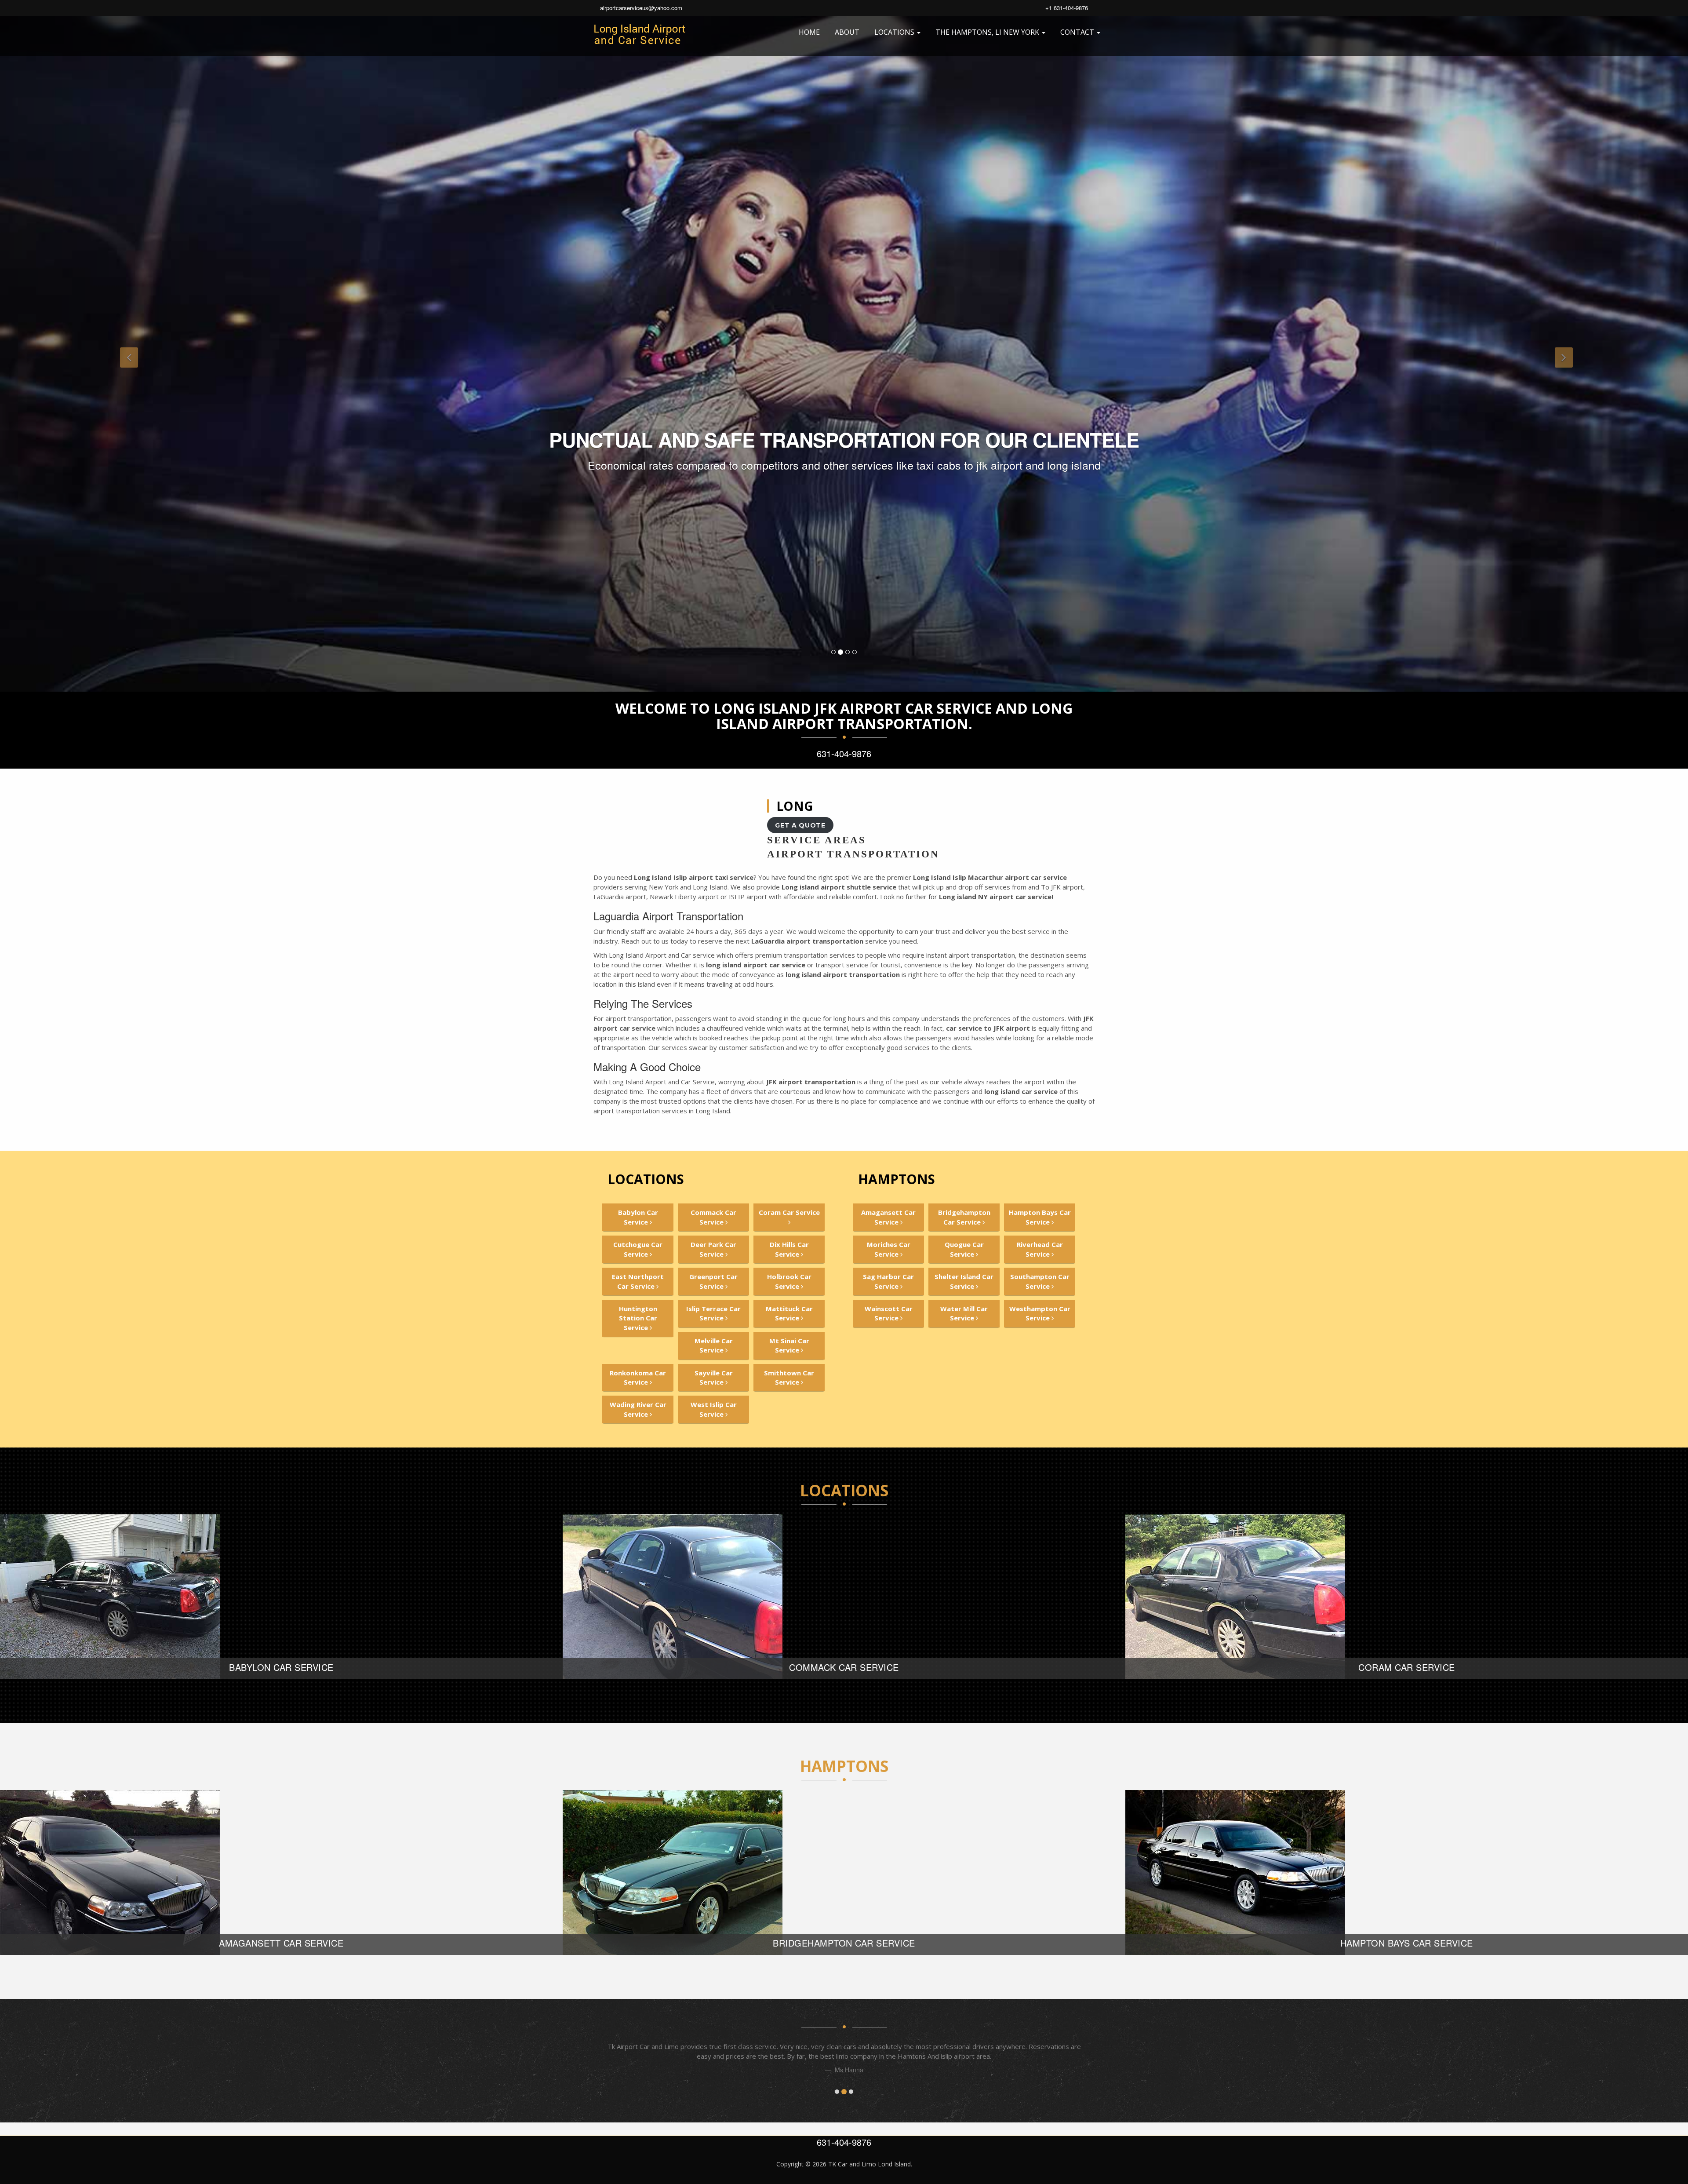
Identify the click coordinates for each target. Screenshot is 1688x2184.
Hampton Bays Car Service (1040, 1217)
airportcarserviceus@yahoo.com (641, 8)
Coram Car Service (789, 1212)
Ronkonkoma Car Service (638, 1377)
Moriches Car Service (889, 1249)
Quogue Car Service (964, 1249)
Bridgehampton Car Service (964, 1217)
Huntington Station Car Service (638, 1318)
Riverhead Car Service (1040, 1249)
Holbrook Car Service (789, 1281)
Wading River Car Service (638, 1409)
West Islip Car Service (714, 1409)
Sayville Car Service (714, 1377)
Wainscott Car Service (889, 1313)
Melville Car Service (714, 1345)
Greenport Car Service (713, 1281)
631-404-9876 (844, 753)
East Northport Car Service (638, 1281)
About (847, 32)
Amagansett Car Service (888, 1217)
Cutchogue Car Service (638, 1249)
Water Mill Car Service (964, 1313)
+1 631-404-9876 (1067, 8)
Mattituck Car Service (789, 1313)
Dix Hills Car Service (789, 1249)
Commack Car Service (713, 1217)
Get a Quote (800, 825)
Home (809, 32)
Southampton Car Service (1040, 1281)
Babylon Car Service (638, 1217)
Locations (895, 32)
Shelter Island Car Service (964, 1281)
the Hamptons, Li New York (988, 32)
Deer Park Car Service (713, 1249)
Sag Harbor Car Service (888, 1281)
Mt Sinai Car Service (789, 1345)
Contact (1078, 32)
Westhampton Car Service (1040, 1313)
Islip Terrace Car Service (713, 1313)
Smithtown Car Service (789, 1377)
